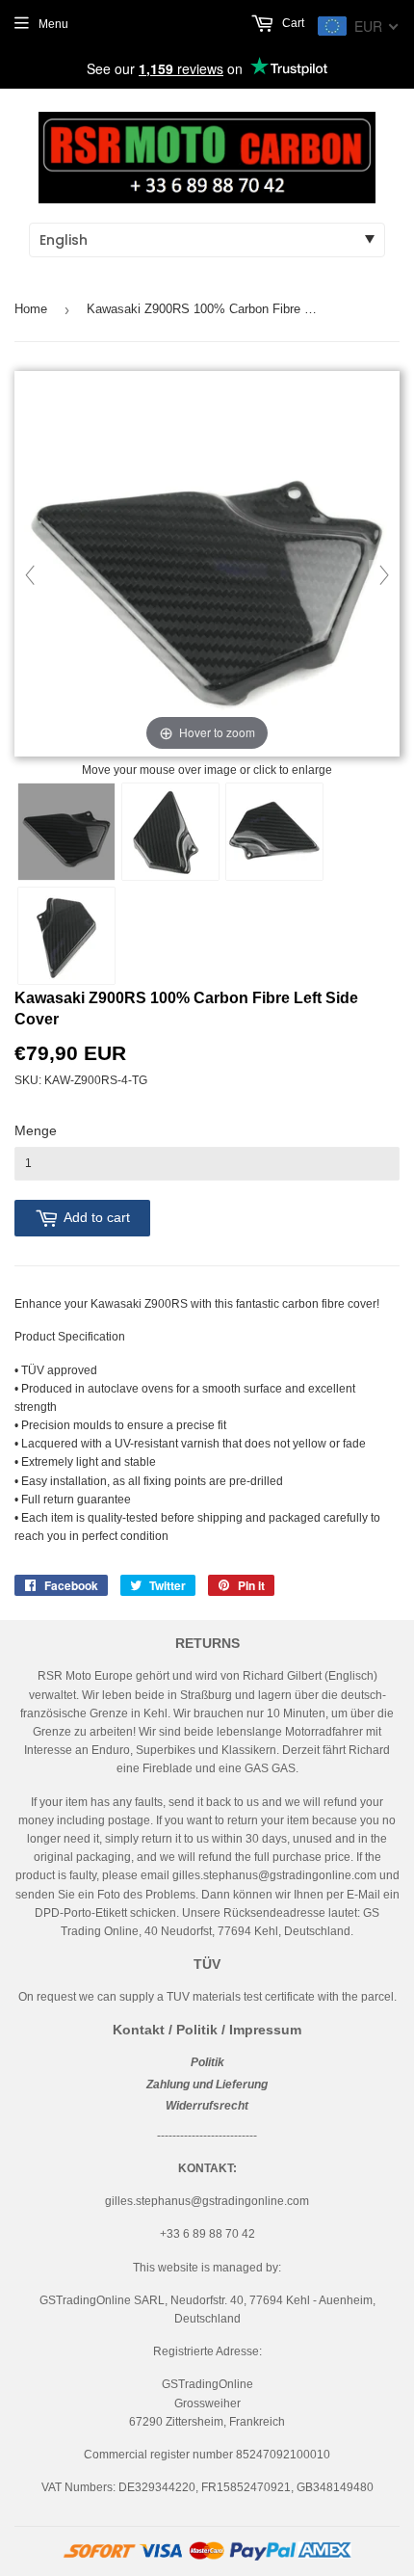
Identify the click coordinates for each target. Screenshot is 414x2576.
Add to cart (97, 1217)
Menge (36, 1130)
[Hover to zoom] (207, 565)
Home (31, 309)
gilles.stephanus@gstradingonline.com (274, 1875)
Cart (292, 23)
